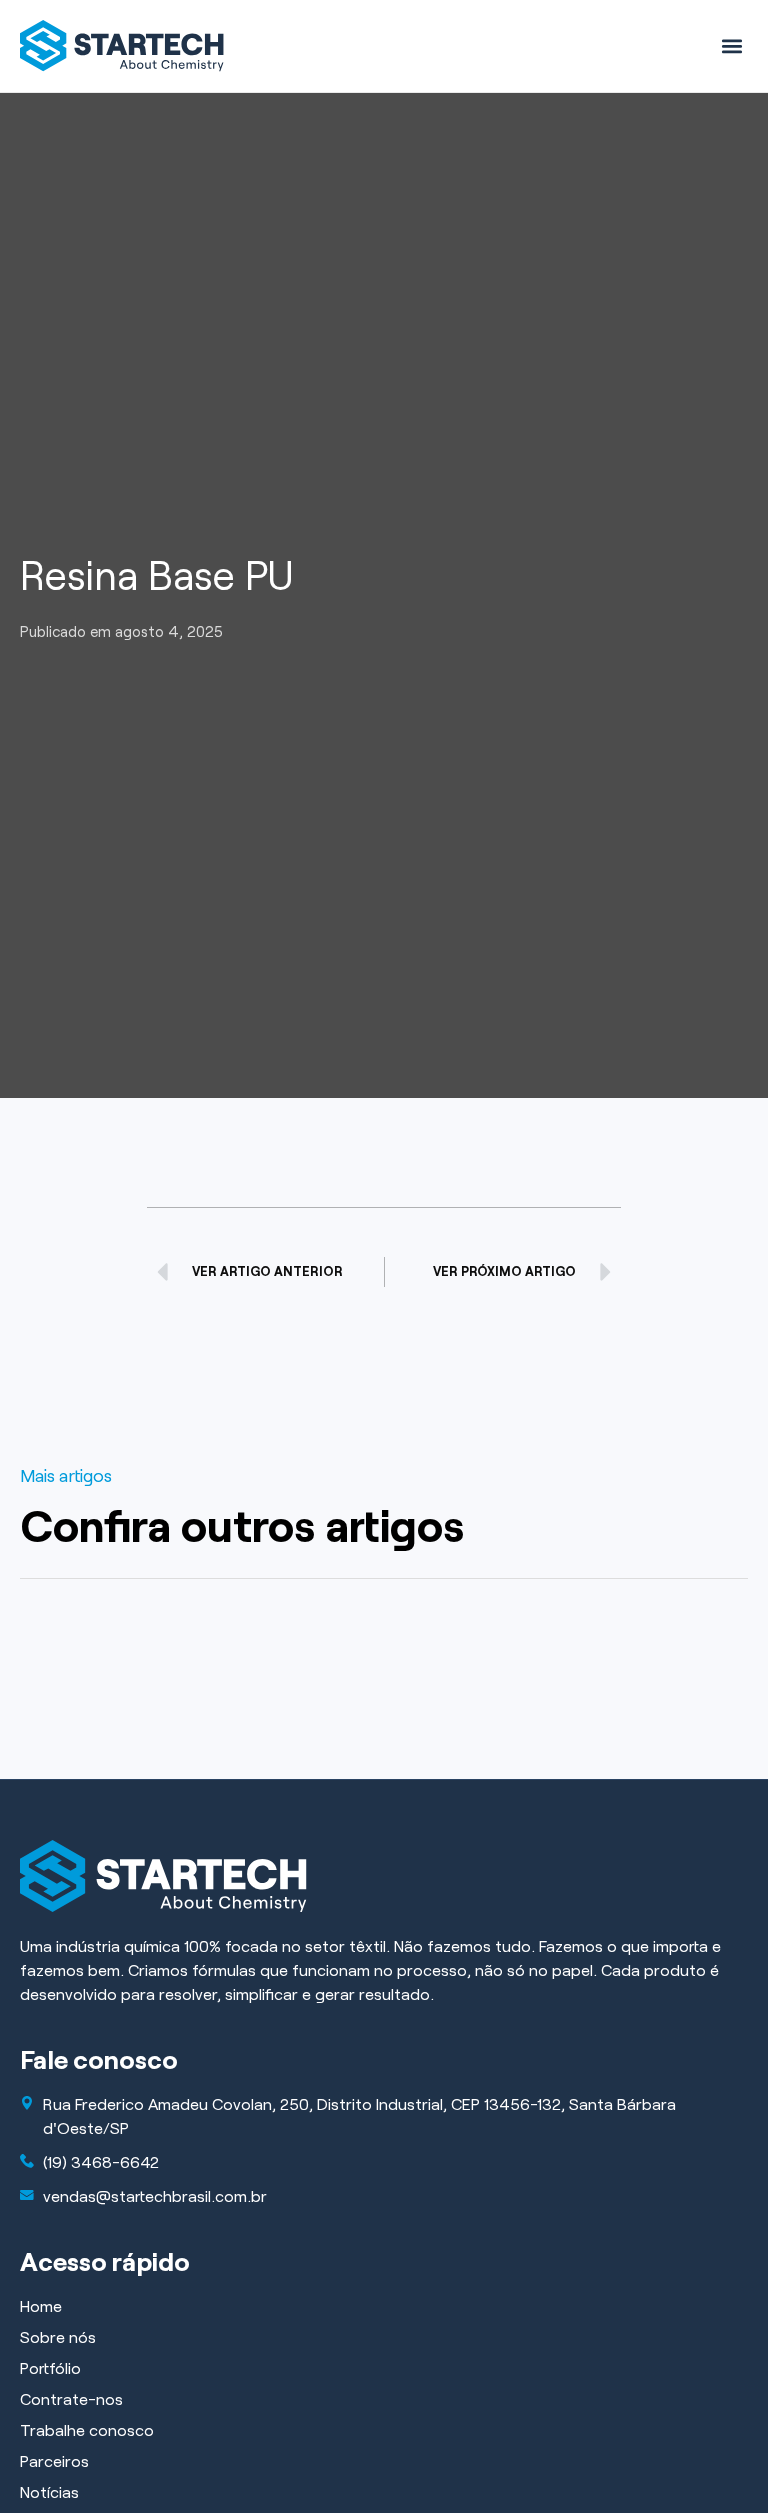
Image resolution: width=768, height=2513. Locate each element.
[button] (731, 45)
